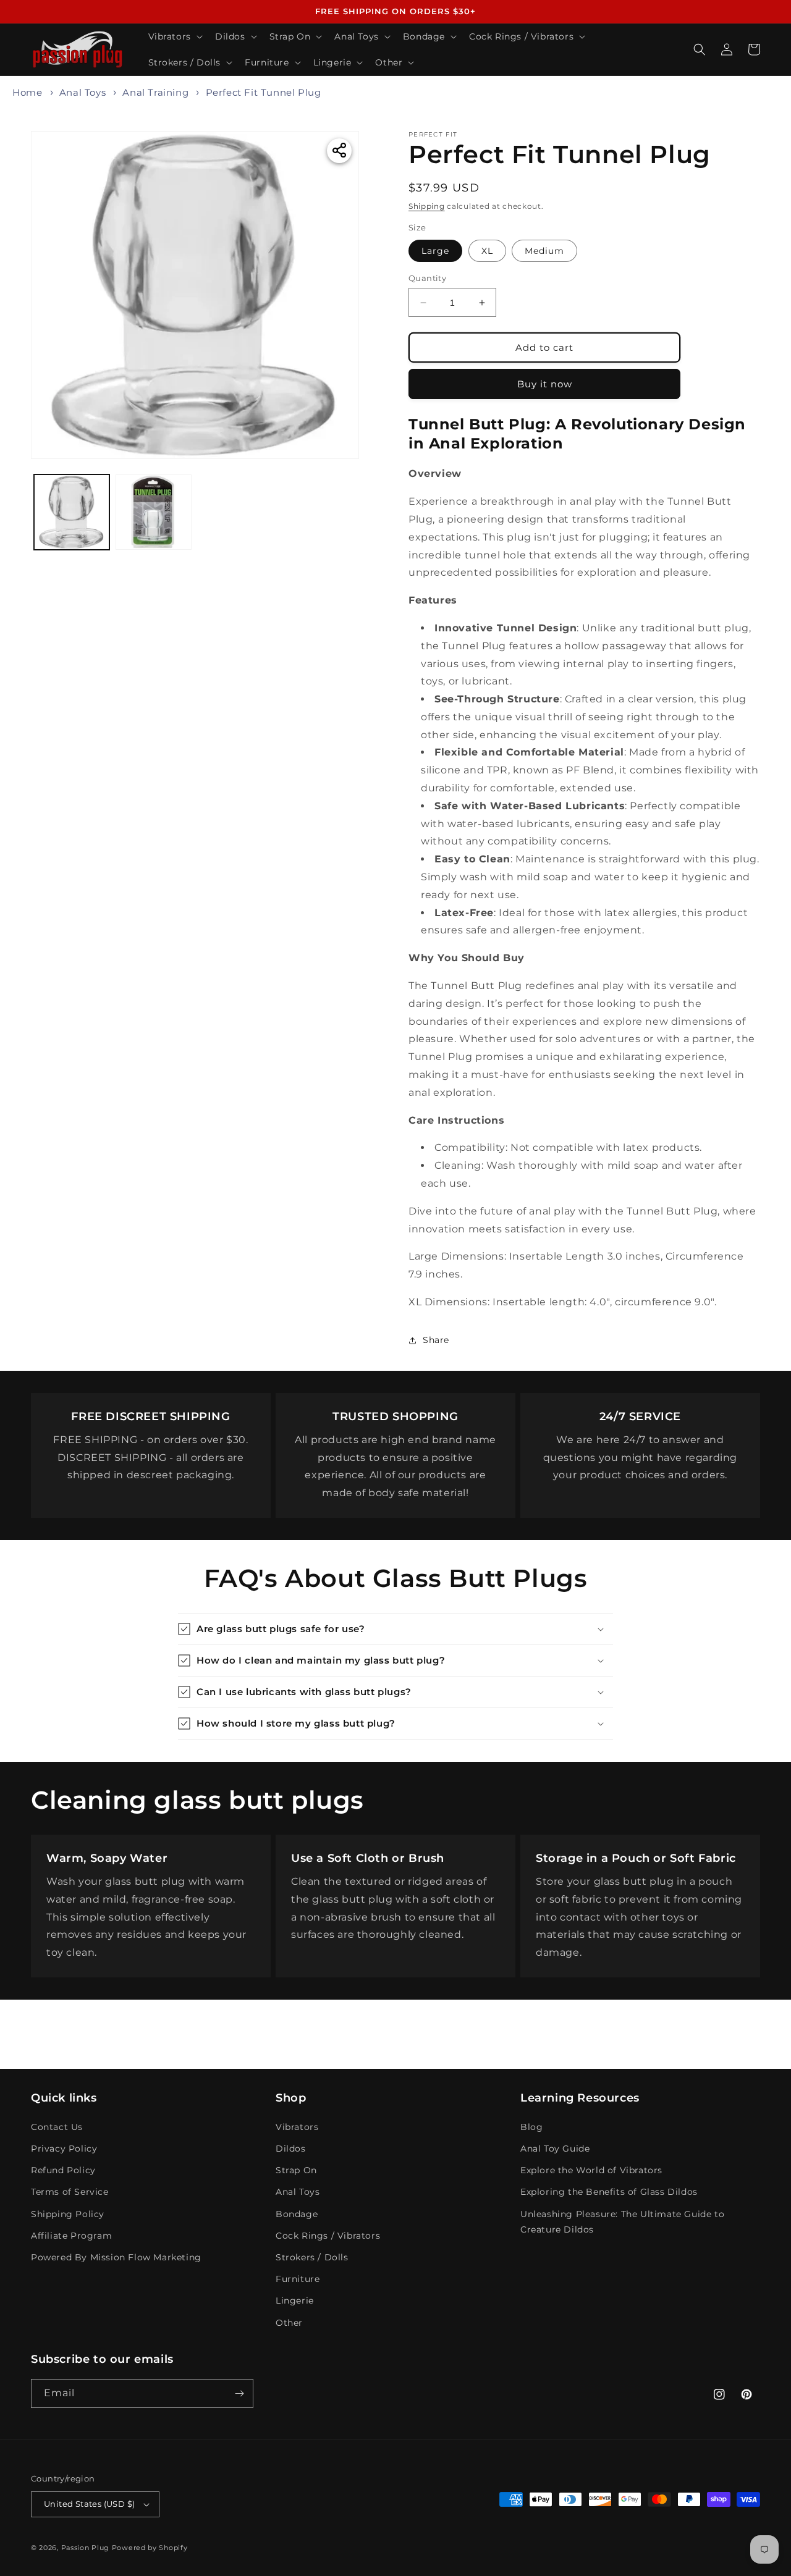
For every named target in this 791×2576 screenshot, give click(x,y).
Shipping (427, 206)
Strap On (296, 2170)
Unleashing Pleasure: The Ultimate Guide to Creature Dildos (622, 2222)
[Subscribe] (239, 2393)
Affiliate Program (71, 2236)
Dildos (291, 2149)
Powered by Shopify (150, 2548)
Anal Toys (82, 92)
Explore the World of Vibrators (591, 2170)
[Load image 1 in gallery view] (72, 512)
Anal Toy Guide (555, 2149)
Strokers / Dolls (312, 2257)
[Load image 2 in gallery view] (153, 512)
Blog (531, 2127)
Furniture (298, 2279)
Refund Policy (63, 2170)
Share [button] (436, 1340)
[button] (174, 36)
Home (27, 92)
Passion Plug (85, 2548)
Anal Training (155, 92)
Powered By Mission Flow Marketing (116, 2257)
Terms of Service (70, 2192)
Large (435, 251)
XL (487, 251)
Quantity (427, 278)
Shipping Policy (68, 2214)
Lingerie (295, 2300)
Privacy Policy (64, 2149)
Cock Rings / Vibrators (328, 2236)
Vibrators (297, 2127)
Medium (544, 251)
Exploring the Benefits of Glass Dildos (609, 2192)
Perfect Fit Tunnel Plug (264, 92)
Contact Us (57, 2127)
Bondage (297, 2214)
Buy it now (545, 384)
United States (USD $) (89, 2504)
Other (289, 2323)
